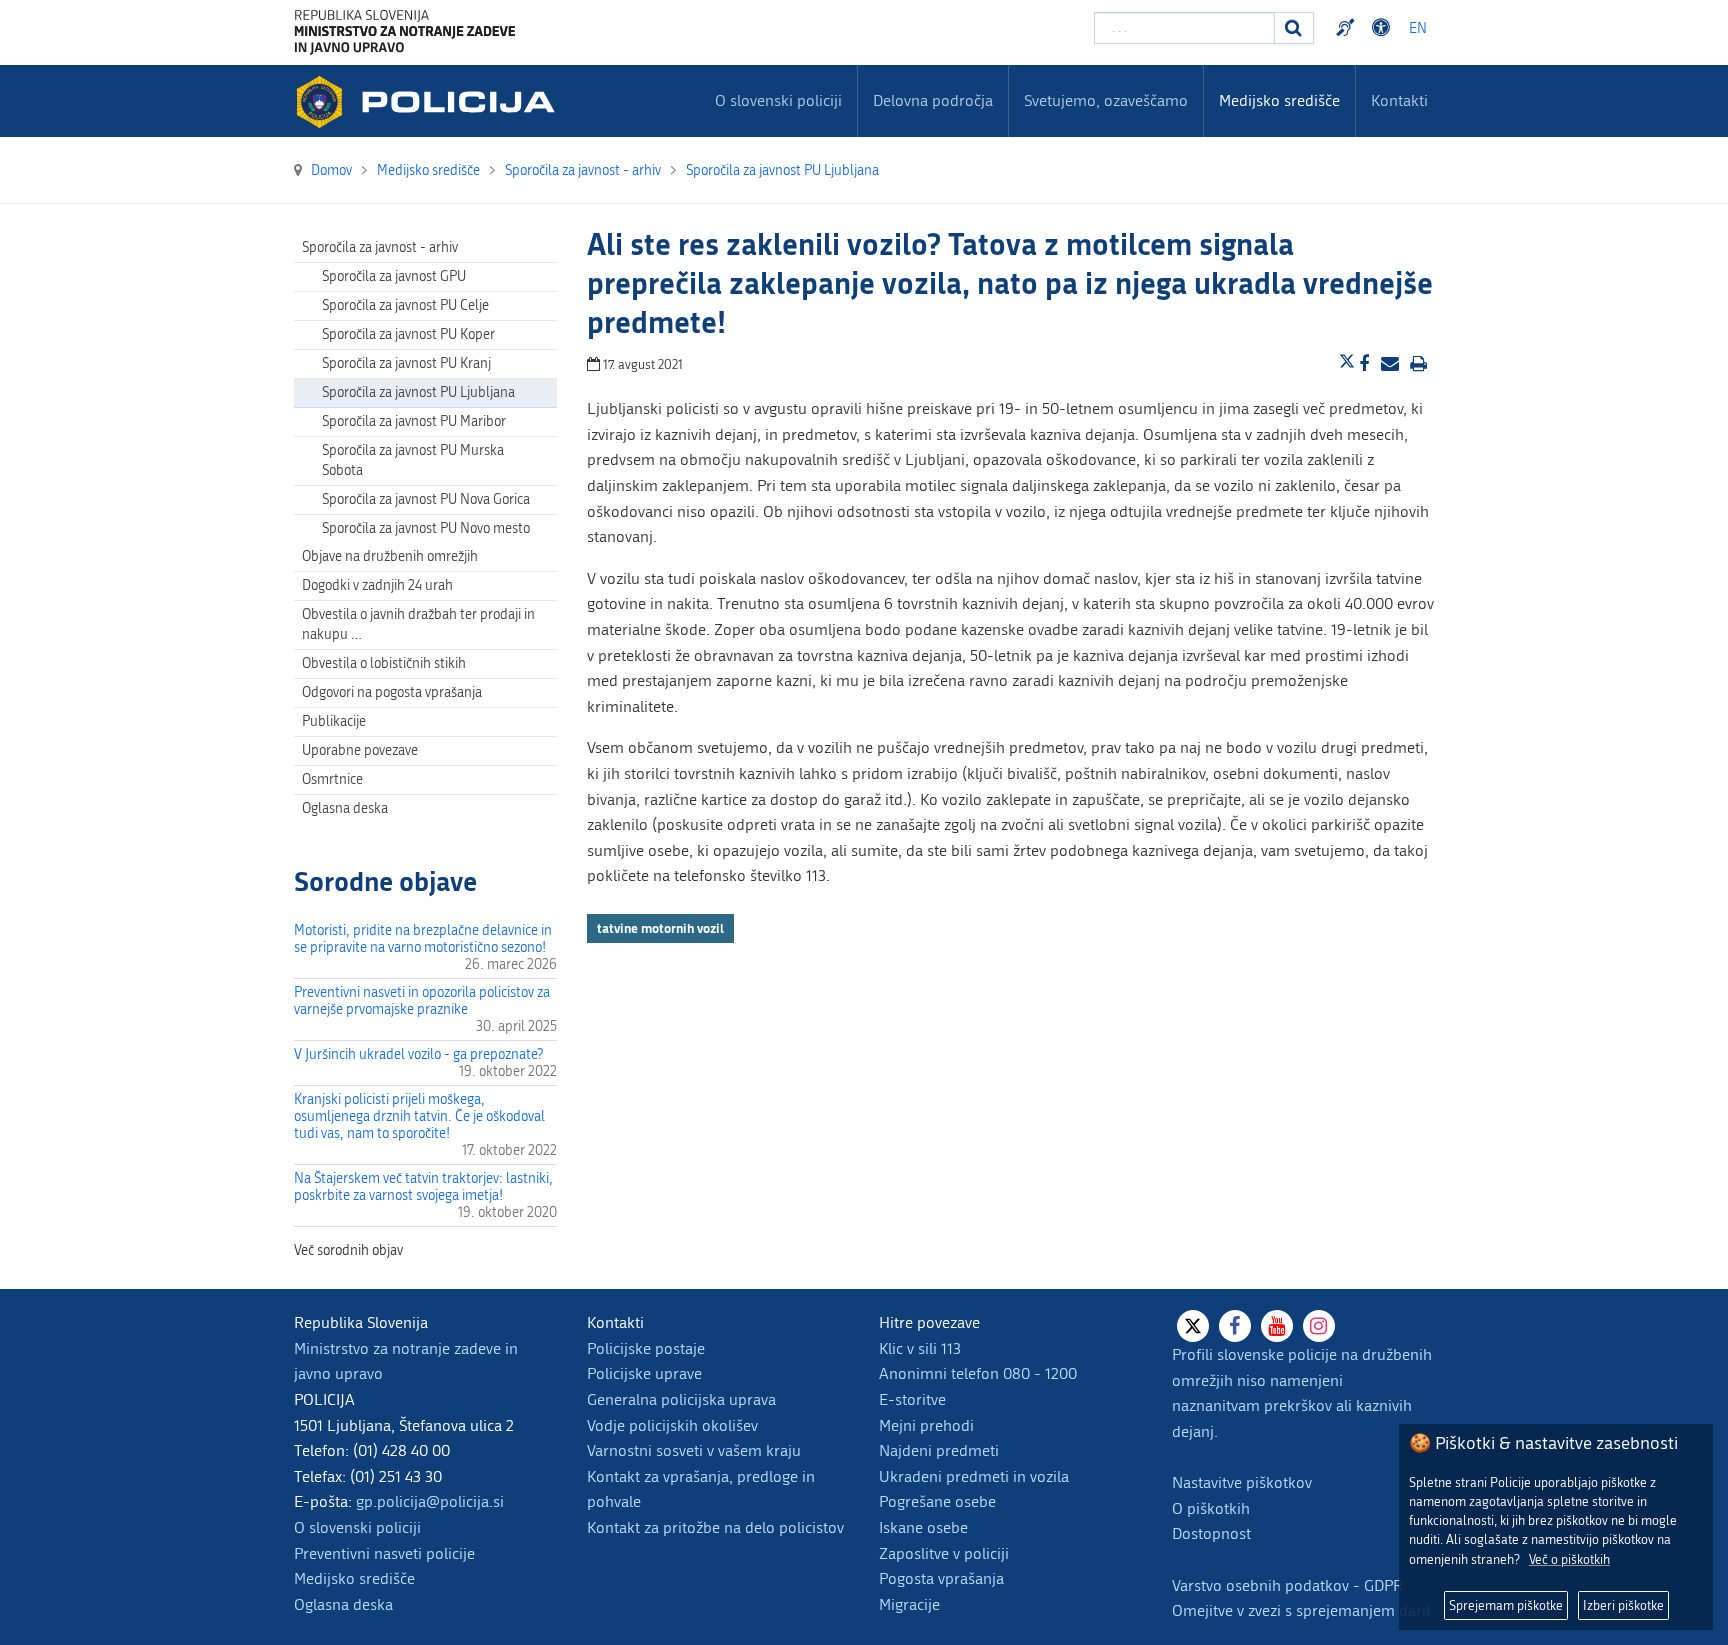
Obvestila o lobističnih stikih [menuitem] (384, 663)
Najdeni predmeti (939, 1450)
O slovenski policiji (357, 1527)
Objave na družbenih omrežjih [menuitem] (390, 556)
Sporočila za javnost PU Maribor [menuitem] (414, 421)
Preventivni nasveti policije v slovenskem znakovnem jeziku (1348, 28)
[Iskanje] (1294, 28)
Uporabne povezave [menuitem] (360, 750)
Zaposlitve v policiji (944, 1553)
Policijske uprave (644, 1373)
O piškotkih (1211, 1508)
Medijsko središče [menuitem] (1279, 100)
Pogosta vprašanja (941, 1578)
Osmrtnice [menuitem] (332, 779)
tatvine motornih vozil (660, 928)
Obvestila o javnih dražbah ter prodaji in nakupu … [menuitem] (418, 624)
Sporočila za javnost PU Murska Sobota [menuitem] (413, 460)
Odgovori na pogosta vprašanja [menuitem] (392, 692)
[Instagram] (1319, 1326)
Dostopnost (1384, 28)
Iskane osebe (923, 1527)
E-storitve (912, 1399)
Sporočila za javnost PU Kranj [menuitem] (406, 363)
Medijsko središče (354, 1578)
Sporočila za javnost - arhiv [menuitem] (380, 247)
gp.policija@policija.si (430, 1501)
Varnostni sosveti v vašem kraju (694, 1450)
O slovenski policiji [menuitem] (778, 100)
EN (1418, 28)
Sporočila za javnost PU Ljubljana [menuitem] (418, 392)
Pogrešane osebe (937, 1501)
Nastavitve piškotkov (1242, 1482)
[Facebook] (1235, 1326)
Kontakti (1399, 100)
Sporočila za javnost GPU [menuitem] (394, 276)
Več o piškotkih (1569, 1559)
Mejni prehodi (926, 1425)
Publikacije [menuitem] (334, 721)
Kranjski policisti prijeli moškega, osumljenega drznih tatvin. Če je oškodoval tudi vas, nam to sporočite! (419, 1116)
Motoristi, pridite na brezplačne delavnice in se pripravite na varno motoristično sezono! (423, 939)
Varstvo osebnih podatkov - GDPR (1287, 1585)
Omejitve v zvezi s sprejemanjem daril (1301, 1610)
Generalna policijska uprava (681, 1399)
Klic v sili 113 (920, 1348)
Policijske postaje (646, 1348)
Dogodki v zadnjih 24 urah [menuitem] (377, 585)
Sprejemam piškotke (1506, 1605)
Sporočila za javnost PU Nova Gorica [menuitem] (426, 499)
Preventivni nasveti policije (384, 1553)
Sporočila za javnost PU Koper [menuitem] (408, 334)
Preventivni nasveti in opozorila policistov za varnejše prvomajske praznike (422, 1001)
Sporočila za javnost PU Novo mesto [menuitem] (426, 528)
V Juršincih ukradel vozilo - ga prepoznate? (418, 1054)
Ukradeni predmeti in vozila (974, 1476)
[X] (1193, 1326)
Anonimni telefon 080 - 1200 (978, 1373)
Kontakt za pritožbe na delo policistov (715, 1527)
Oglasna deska (345, 808)
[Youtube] (1277, 1326)
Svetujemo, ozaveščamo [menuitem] (1106, 100)
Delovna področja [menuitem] (933, 100)
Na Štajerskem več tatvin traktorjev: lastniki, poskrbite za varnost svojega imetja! (423, 1187)
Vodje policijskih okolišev (672, 1425)
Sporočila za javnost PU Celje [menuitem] (405, 305)
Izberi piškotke (1623, 1605)
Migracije (909, 1604)
